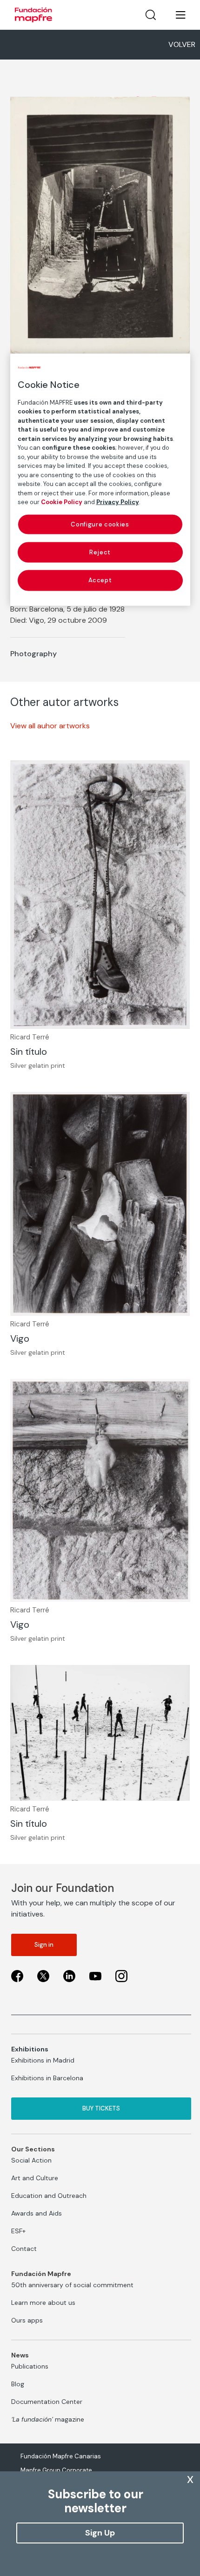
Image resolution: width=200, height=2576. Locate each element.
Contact (24, 2249)
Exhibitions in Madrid (43, 2060)
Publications (30, 2366)
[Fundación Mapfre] (33, 15)
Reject (100, 552)
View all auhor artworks (50, 726)
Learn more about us (43, 2303)
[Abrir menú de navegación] (175, 15)
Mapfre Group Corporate (56, 2470)
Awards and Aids (37, 2213)
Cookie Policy (62, 502)
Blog (18, 2384)
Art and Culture (35, 2178)
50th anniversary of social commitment (72, 2285)
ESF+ (18, 2231)
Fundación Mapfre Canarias (61, 2456)
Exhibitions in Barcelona (47, 2078)
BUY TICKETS (101, 2108)
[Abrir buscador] (151, 15)
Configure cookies (100, 524)
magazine (48, 2419)
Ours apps (27, 2320)
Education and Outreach (49, 2196)
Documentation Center (47, 2402)
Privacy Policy (118, 502)
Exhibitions (30, 2049)
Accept (100, 580)
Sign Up (100, 2533)
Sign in (44, 1945)
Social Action (31, 2160)
